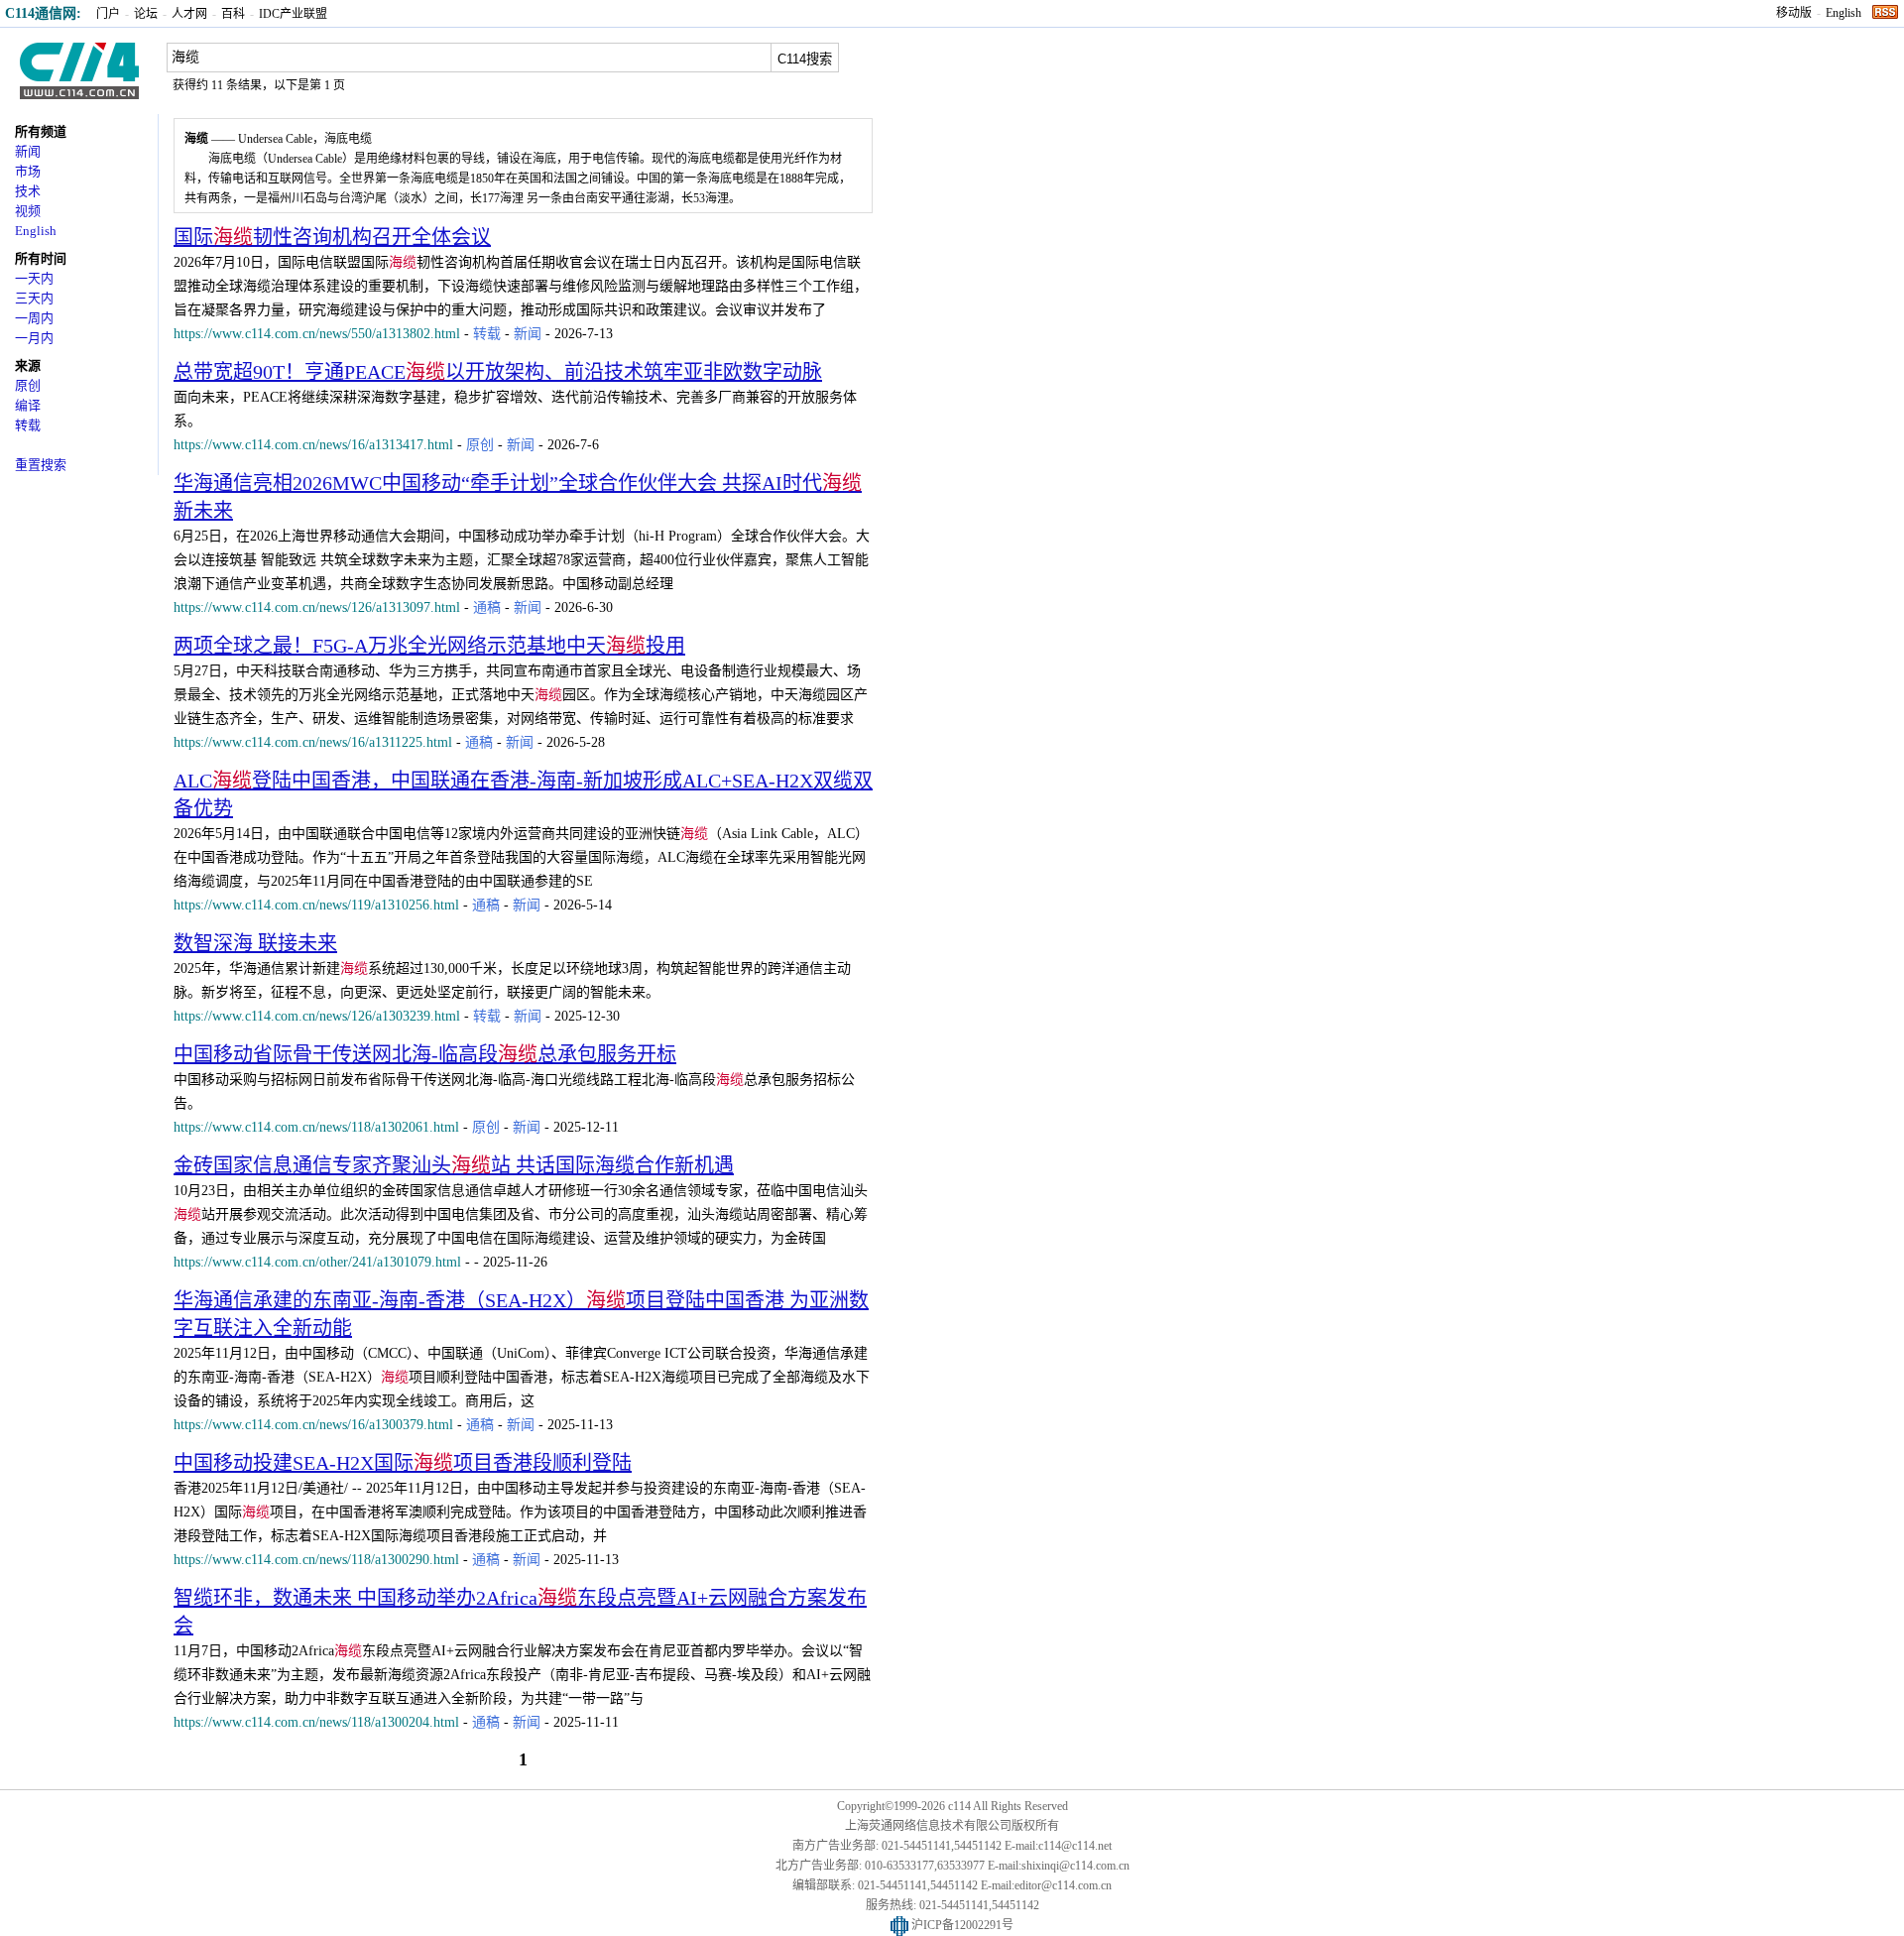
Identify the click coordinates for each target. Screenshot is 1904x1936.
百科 (233, 14)
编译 (28, 405)
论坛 (146, 14)
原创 (28, 385)
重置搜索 (41, 465)
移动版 (1794, 13)
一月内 (34, 338)
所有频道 (41, 131)
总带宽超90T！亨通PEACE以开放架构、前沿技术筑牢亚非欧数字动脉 (498, 372)
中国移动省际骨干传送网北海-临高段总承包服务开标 (425, 1054)
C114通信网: (43, 13)
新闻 (28, 151)
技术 (28, 191)
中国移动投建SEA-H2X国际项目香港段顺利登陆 (403, 1463)
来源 (28, 365)
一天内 (34, 278)
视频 (28, 211)
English (1844, 13)
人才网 (189, 14)
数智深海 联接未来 (255, 943)
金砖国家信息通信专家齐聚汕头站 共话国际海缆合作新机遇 (454, 1165)
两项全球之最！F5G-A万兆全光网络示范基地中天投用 (429, 646)
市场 (28, 171)
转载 (28, 425)
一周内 (34, 318)
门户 (108, 14)
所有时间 (41, 258)
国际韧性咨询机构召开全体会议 (332, 237)
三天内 (34, 298)
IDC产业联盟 (293, 14)
